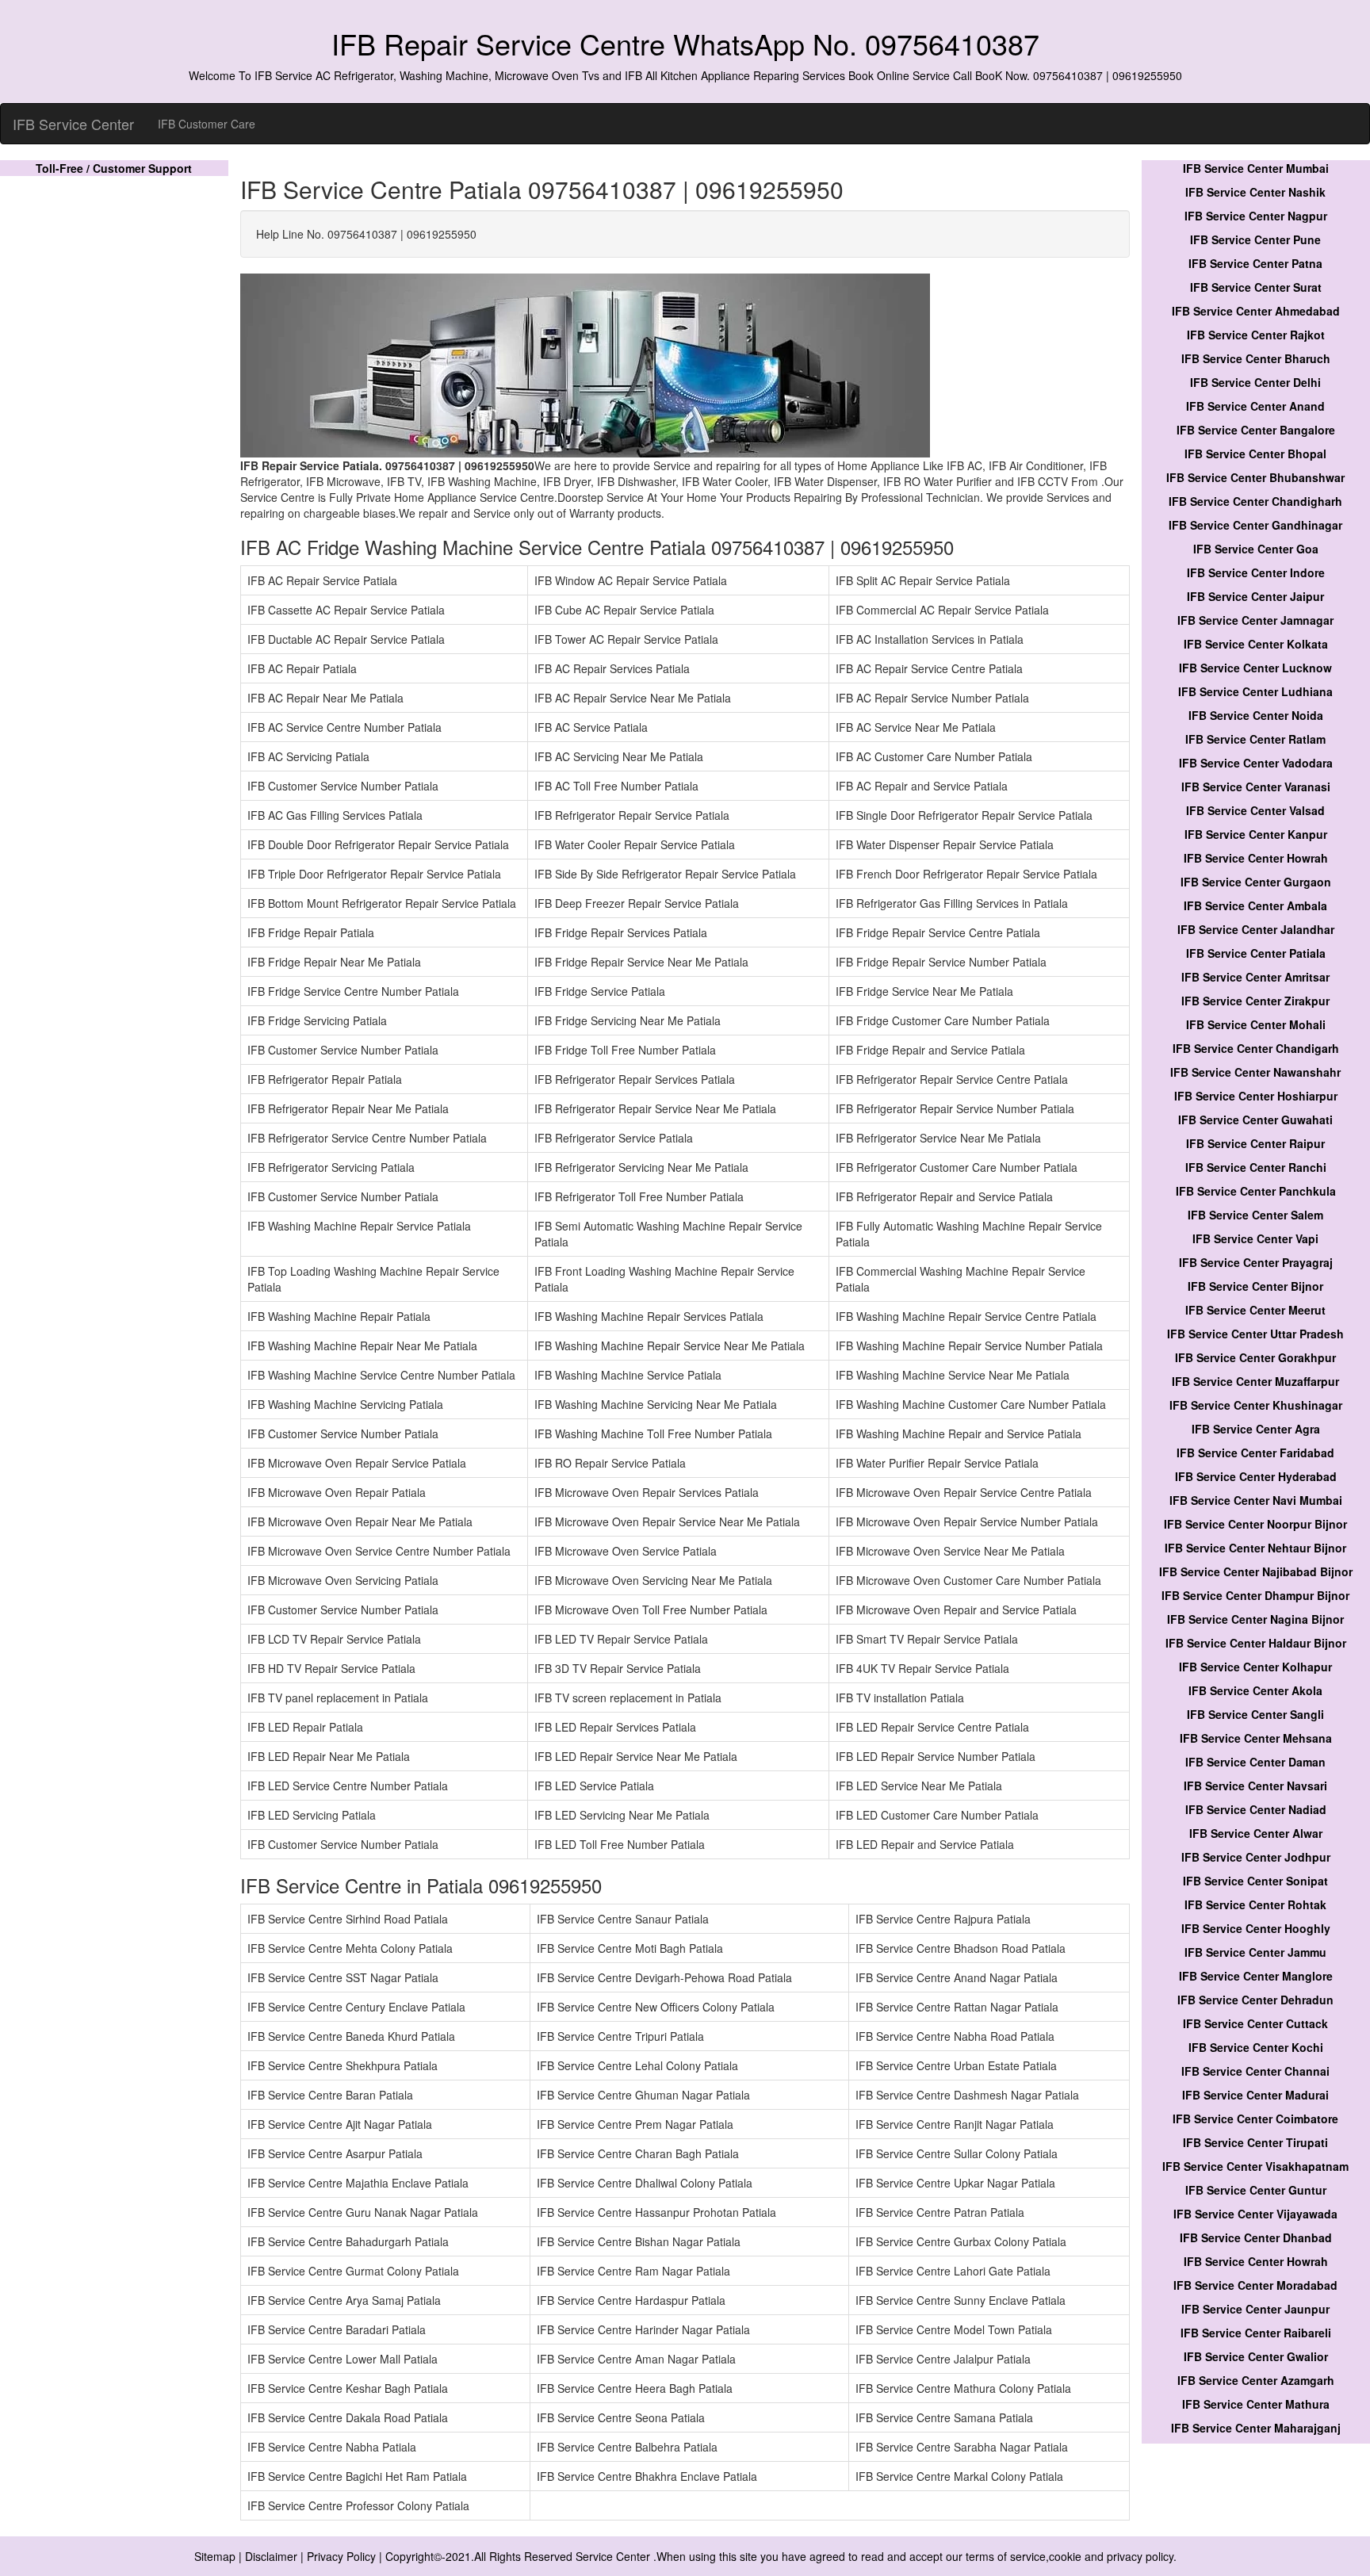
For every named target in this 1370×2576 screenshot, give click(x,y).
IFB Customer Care (207, 124)
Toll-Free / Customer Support (114, 168)
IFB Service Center (73, 124)
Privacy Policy (341, 2556)
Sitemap (215, 2556)
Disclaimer (271, 2556)
